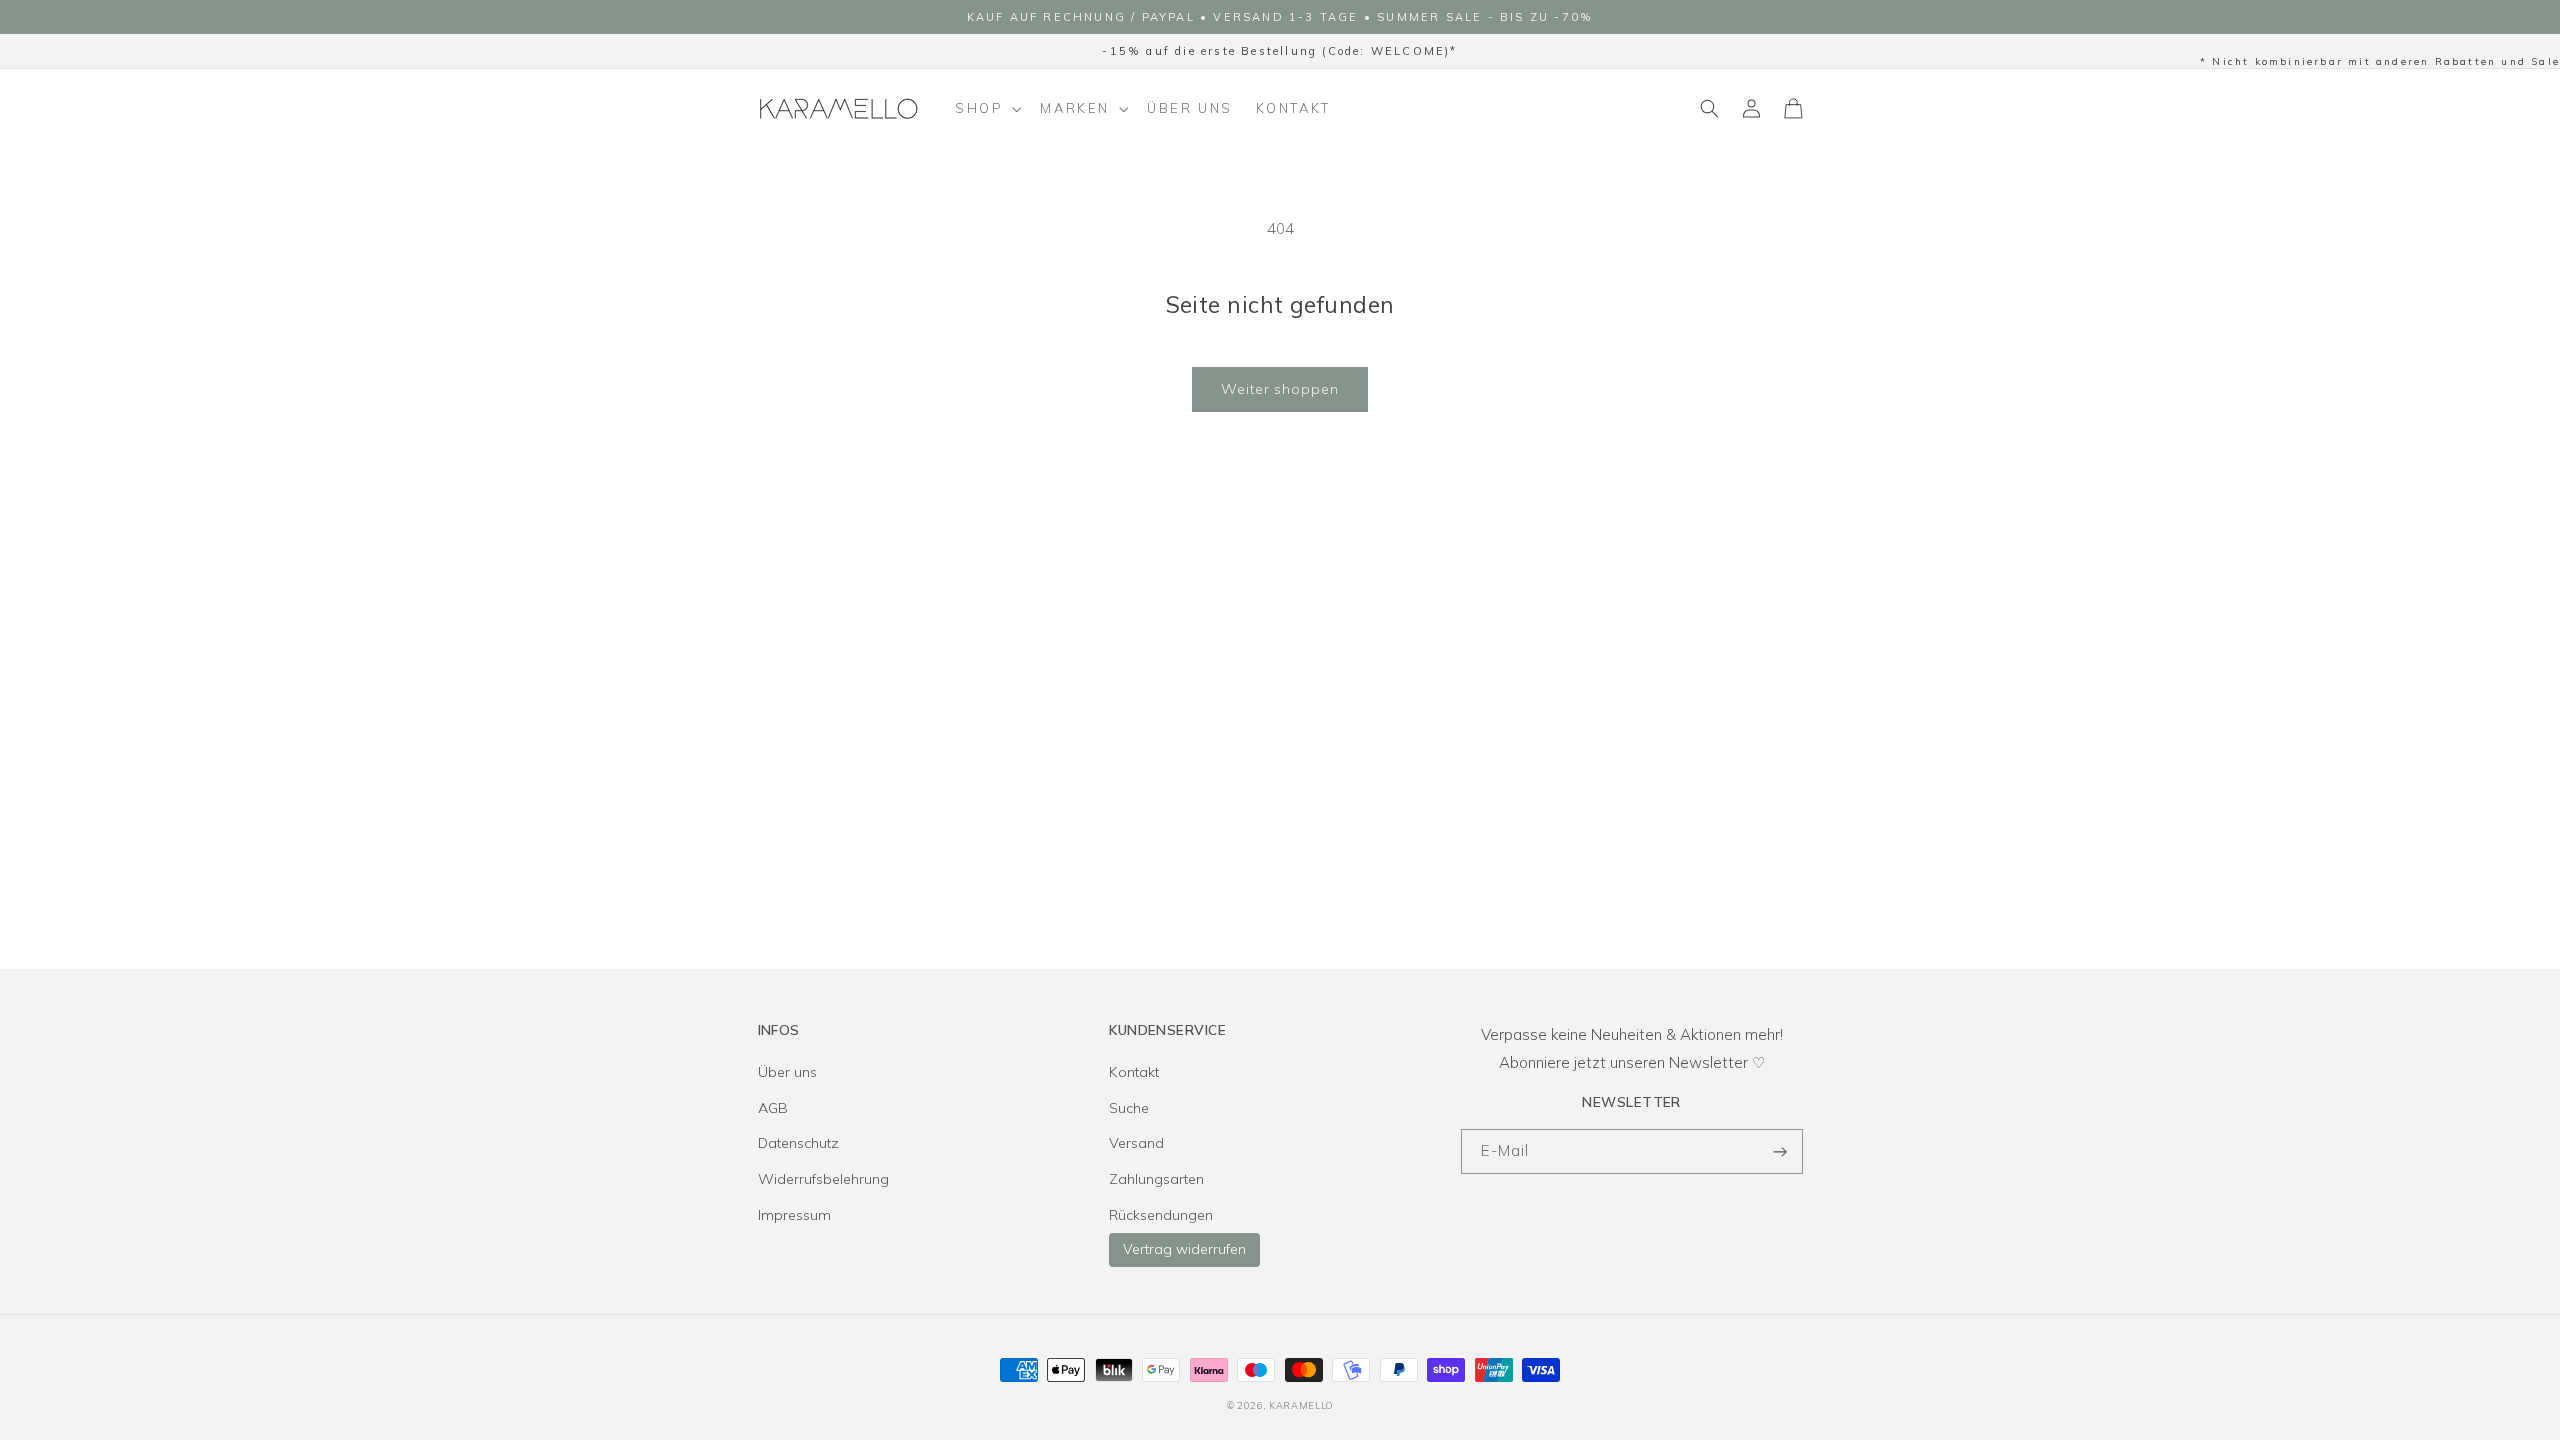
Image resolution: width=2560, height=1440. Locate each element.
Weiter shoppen (1280, 389)
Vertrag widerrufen (1184, 1249)
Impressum (794, 1215)
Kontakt (1134, 1072)
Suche (1129, 1108)
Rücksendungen (1161, 1215)
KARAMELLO (1301, 1405)
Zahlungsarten (1156, 1179)
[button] (986, 109)
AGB (773, 1108)
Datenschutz (798, 1143)
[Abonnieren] (1781, 1151)
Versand (1136, 1143)
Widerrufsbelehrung (823, 1179)
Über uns (787, 1072)
